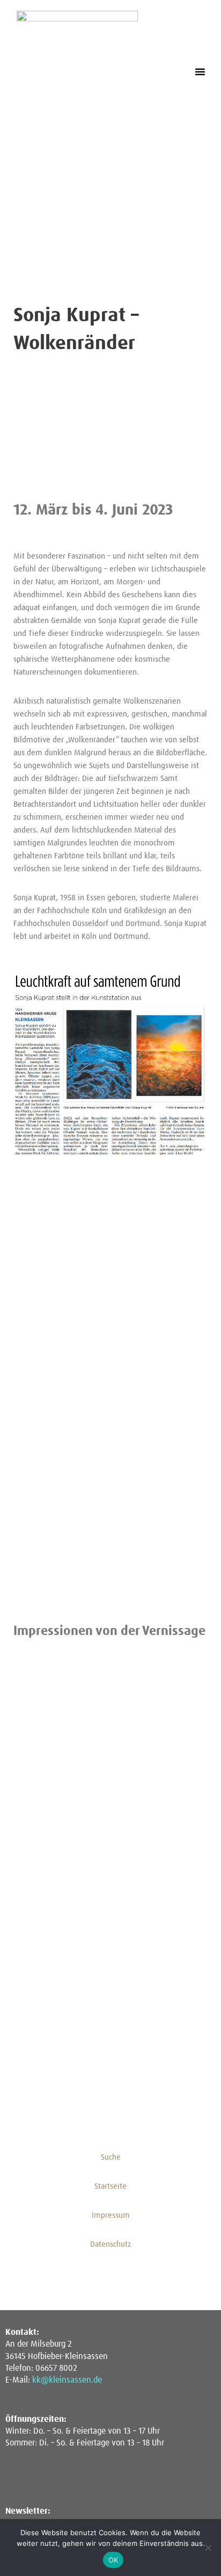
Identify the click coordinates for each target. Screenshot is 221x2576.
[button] (200, 71)
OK (113, 2560)
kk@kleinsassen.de (67, 2380)
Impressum (111, 2215)
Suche (111, 2157)
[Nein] (208, 2548)
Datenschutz (110, 2244)
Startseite (110, 2186)
